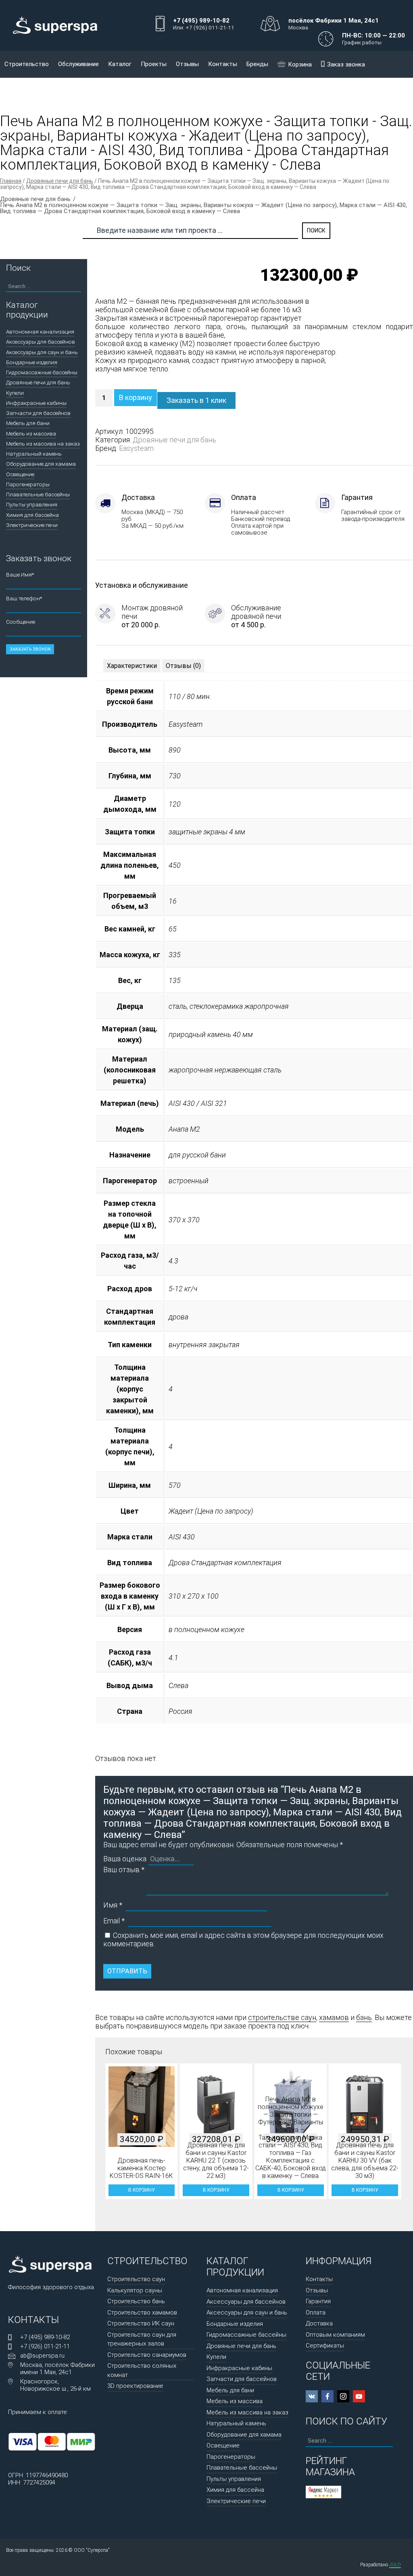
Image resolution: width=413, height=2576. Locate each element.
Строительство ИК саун (141, 2323)
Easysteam (136, 448)
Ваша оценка (125, 1859)
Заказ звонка (346, 64)
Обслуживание (78, 64)
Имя (113, 1905)
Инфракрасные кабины (36, 403)
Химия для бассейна (32, 515)
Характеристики (132, 666)
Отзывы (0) (183, 666)
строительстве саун (282, 2017)
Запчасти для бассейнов (38, 413)
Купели (15, 393)
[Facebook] (327, 2396)
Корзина (300, 64)
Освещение (20, 474)
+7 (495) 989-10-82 (45, 2337)
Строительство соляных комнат (142, 2370)
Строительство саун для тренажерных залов (142, 2339)
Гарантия (318, 2301)
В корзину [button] (141, 2190)
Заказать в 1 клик (196, 400)
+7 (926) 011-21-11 (45, 2346)
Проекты (154, 64)
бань (364, 2017)
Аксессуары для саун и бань (42, 352)
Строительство (27, 64)
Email (114, 1921)
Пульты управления (32, 504)
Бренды (257, 64)
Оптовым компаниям (335, 2335)
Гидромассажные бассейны (42, 372)
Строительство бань (136, 2301)
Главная (11, 181)
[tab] (132, 666)
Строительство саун (136, 2279)
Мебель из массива (31, 433)
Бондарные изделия (32, 362)
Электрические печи (32, 525)
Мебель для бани (28, 423)
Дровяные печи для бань (60, 181)
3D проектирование (135, 2386)
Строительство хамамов (142, 2313)
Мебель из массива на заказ (43, 444)
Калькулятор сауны (135, 2290)
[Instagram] (343, 2396)
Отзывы (187, 64)
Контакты (223, 64)
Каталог (120, 64)
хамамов (334, 2017)
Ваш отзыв (124, 1870)
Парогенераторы (28, 484)
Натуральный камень (34, 454)
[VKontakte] (312, 2396)
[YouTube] (359, 2396)
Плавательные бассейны (38, 494)
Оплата (316, 2313)
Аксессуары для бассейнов (41, 342)
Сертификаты (325, 2346)
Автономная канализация (40, 332)
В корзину (136, 397)
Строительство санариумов (147, 2355)
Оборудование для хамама (41, 464)
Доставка (319, 2323)
